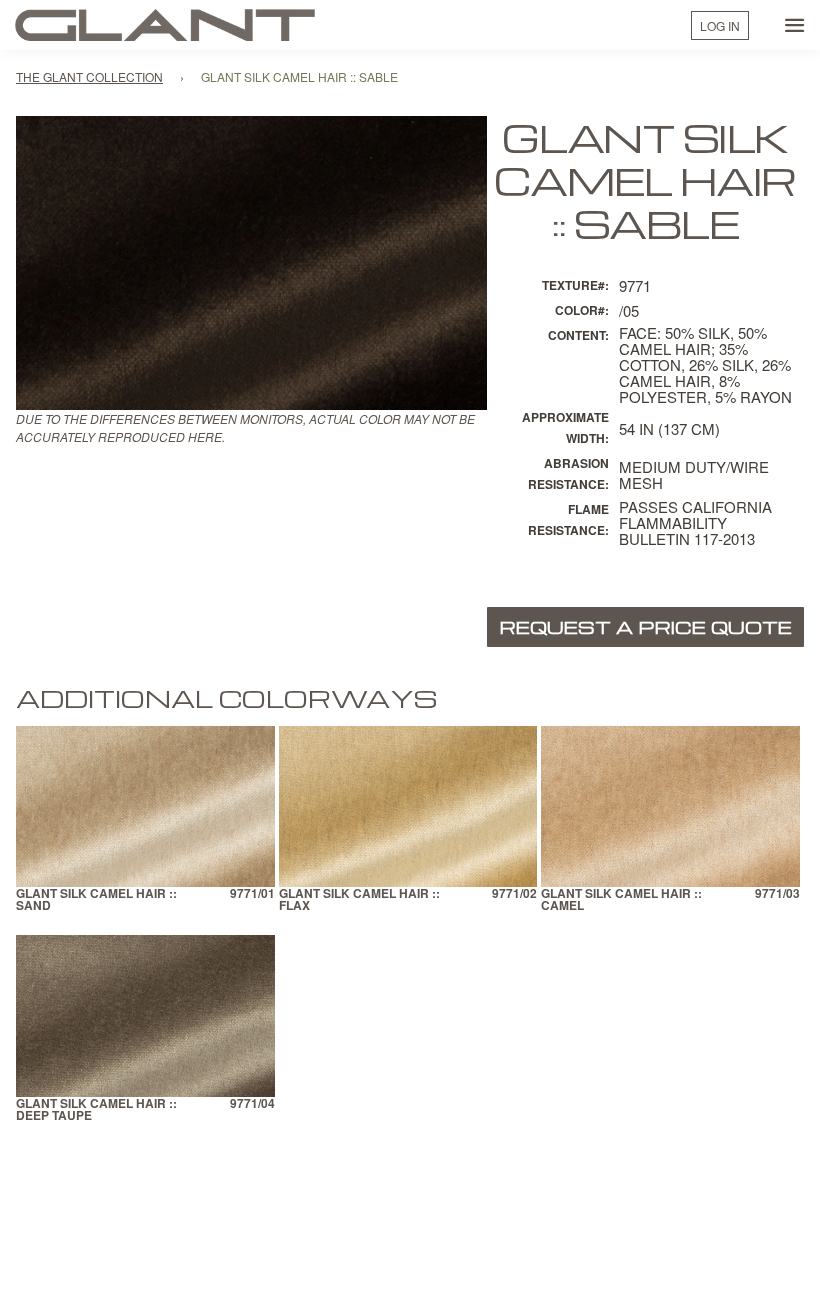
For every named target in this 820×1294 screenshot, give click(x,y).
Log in (720, 25)
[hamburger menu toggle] (795, 25)
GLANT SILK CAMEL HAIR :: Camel (621, 900)
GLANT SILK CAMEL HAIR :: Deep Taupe (96, 1110)
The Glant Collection (89, 76)
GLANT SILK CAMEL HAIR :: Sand (96, 900)
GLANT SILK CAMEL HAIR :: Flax (359, 900)
